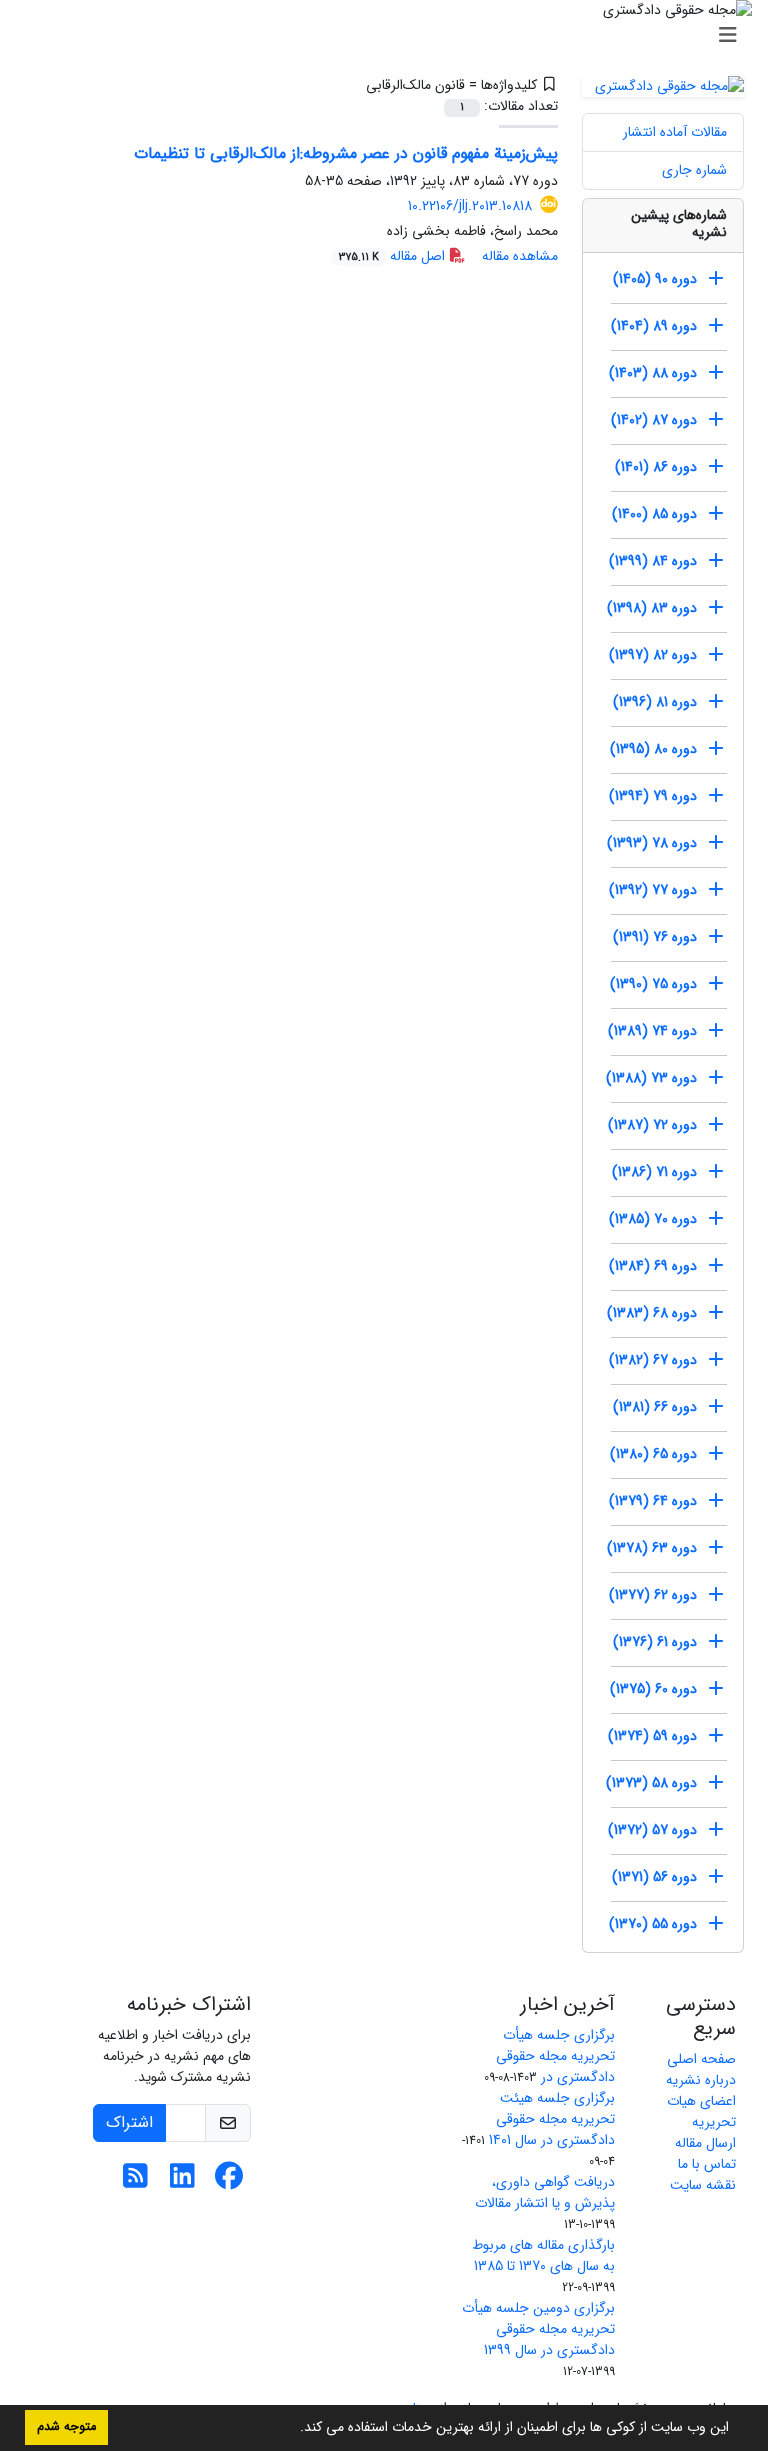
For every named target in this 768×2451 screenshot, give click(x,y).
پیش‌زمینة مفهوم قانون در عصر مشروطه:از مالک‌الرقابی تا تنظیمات (346, 153)
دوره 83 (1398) (652, 608)
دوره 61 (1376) (655, 1642)
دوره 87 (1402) (654, 420)
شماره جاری (694, 170)
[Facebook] (229, 2182)
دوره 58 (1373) (651, 1783)
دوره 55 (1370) (653, 1924)
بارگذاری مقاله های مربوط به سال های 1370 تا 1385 (543, 2255)
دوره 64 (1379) (653, 1501)
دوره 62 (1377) (653, 1595)
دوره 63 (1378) (652, 1548)
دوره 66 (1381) (655, 1407)
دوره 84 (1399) (653, 561)
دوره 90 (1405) (655, 279)
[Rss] (135, 2182)
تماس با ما (707, 2164)
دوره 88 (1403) (653, 373)
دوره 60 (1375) (653, 1689)
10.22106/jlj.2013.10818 (470, 206)
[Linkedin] (182, 2182)
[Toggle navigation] (390, 36)
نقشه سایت (703, 2185)
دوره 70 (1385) (653, 1219)
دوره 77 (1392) (653, 890)
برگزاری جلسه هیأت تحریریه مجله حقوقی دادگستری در (555, 2056)
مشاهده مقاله (520, 256)
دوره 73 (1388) (651, 1078)
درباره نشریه (701, 2080)
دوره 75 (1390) (653, 984)
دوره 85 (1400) (654, 514)
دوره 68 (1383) (652, 1313)
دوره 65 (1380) (653, 1454)
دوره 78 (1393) (652, 843)
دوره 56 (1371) (654, 1877)
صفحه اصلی (701, 2059)
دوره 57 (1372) (652, 1830)
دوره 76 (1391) (655, 937)
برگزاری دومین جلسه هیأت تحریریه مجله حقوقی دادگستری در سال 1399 (538, 2329)
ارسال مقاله (705, 2143)
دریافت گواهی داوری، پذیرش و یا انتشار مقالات (545, 2192)
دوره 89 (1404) (654, 326)
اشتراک (129, 2122)
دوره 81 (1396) (655, 702)
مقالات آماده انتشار (675, 132)
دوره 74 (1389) (652, 1031)
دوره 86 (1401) (656, 467)
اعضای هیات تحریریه (701, 2111)
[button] (293, 2429)
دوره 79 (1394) (653, 796)
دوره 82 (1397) (653, 655)
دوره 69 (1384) (653, 1266)
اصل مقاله (394, 256)
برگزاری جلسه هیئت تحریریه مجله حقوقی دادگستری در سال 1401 (552, 2119)
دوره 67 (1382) (653, 1360)
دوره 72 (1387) (652, 1125)
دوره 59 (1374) (652, 1736)
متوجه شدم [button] (66, 2427)
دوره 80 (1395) (653, 749)
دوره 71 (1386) (654, 1172)
